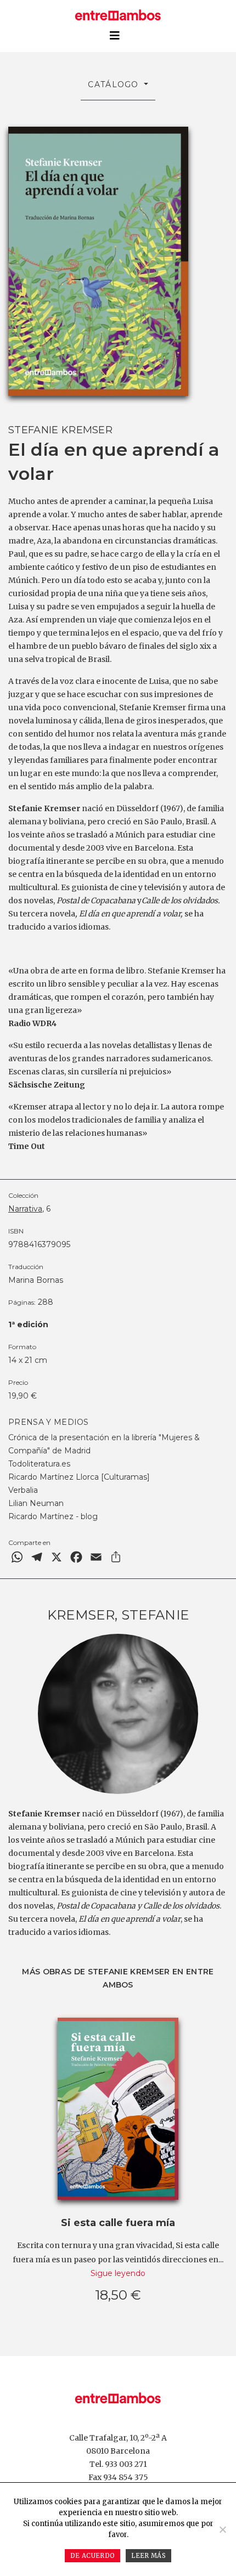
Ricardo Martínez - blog (53, 1516)
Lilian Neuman (36, 1503)
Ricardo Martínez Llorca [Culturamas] (79, 1477)
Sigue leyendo (118, 2273)
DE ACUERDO (92, 2556)
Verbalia (23, 1490)
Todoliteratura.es (39, 1464)
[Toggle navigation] (115, 36)
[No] (222, 2529)
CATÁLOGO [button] (115, 84)
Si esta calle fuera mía (118, 2223)
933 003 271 (126, 2464)
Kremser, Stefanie (118, 1615)
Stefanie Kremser (60, 430)
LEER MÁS (148, 2556)
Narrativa (25, 1209)
